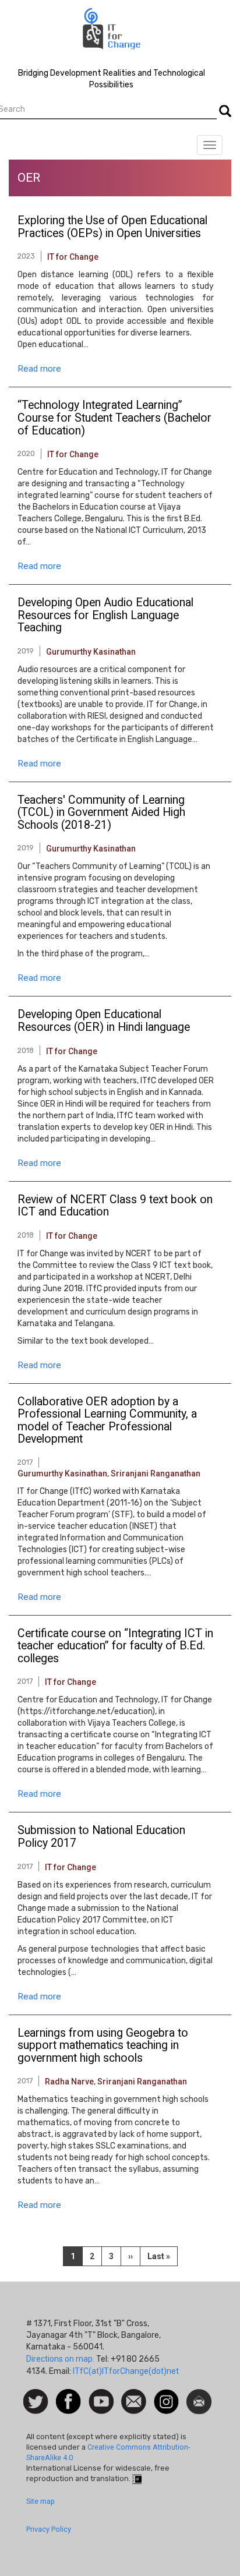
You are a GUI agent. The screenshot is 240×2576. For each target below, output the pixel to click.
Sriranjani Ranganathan (156, 1473)
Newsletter (199, 2395)
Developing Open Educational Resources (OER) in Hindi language (104, 1021)
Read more (39, 369)
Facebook (68, 2395)
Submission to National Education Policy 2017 (101, 1837)
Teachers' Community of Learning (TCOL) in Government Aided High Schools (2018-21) (101, 813)
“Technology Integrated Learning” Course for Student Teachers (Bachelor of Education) (114, 418)
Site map (40, 2501)
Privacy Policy (49, 2529)
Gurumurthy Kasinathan (91, 652)
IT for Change (73, 257)
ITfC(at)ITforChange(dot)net (126, 2371)
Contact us (134, 2401)
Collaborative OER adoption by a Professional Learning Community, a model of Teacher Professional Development (107, 1421)
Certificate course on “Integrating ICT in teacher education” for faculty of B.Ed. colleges (115, 1646)
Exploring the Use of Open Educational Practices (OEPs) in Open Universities (112, 227)
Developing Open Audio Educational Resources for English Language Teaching (105, 615)
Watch (100, 2395)
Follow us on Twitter (36, 2402)
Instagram (166, 2395)
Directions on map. (60, 2359)
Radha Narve (69, 2082)
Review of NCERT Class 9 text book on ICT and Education (115, 1206)
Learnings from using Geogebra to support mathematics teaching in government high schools (103, 2046)
